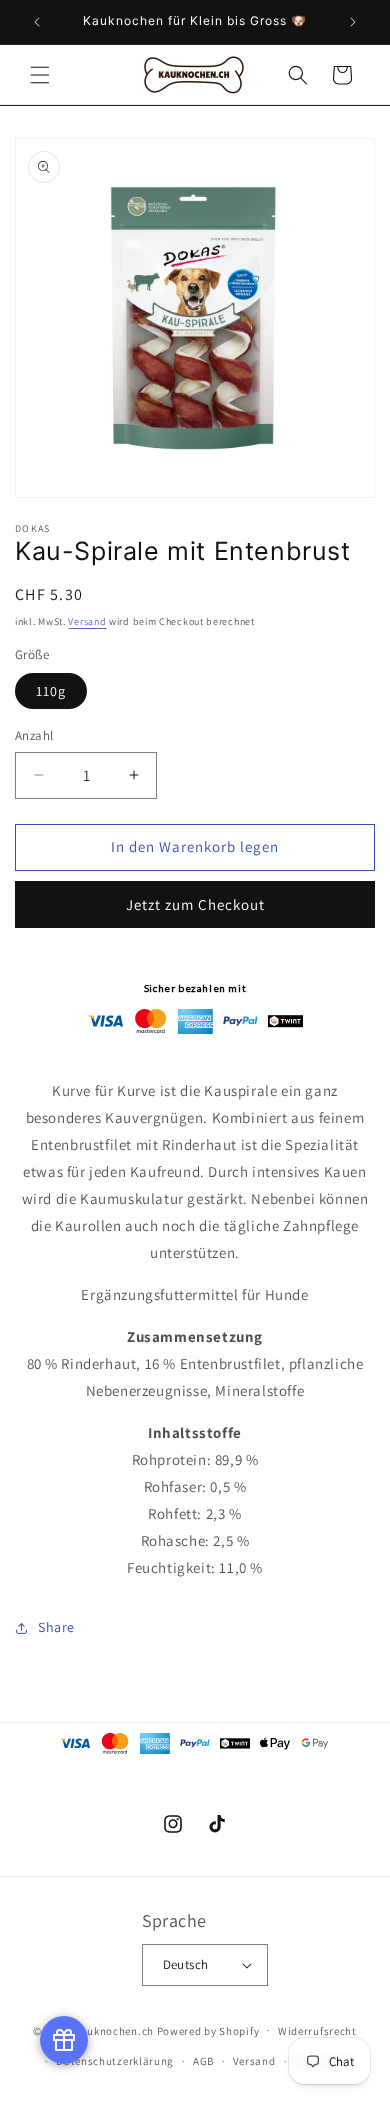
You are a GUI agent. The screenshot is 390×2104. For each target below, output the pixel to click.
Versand (87, 621)
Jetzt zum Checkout (195, 904)
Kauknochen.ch (114, 2030)
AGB (203, 2061)
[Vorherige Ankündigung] (37, 22)
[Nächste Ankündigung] (353, 22)
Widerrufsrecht (317, 2031)
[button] (40, 75)
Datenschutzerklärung (115, 2061)
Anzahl (34, 735)
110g (51, 691)
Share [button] (56, 1627)
